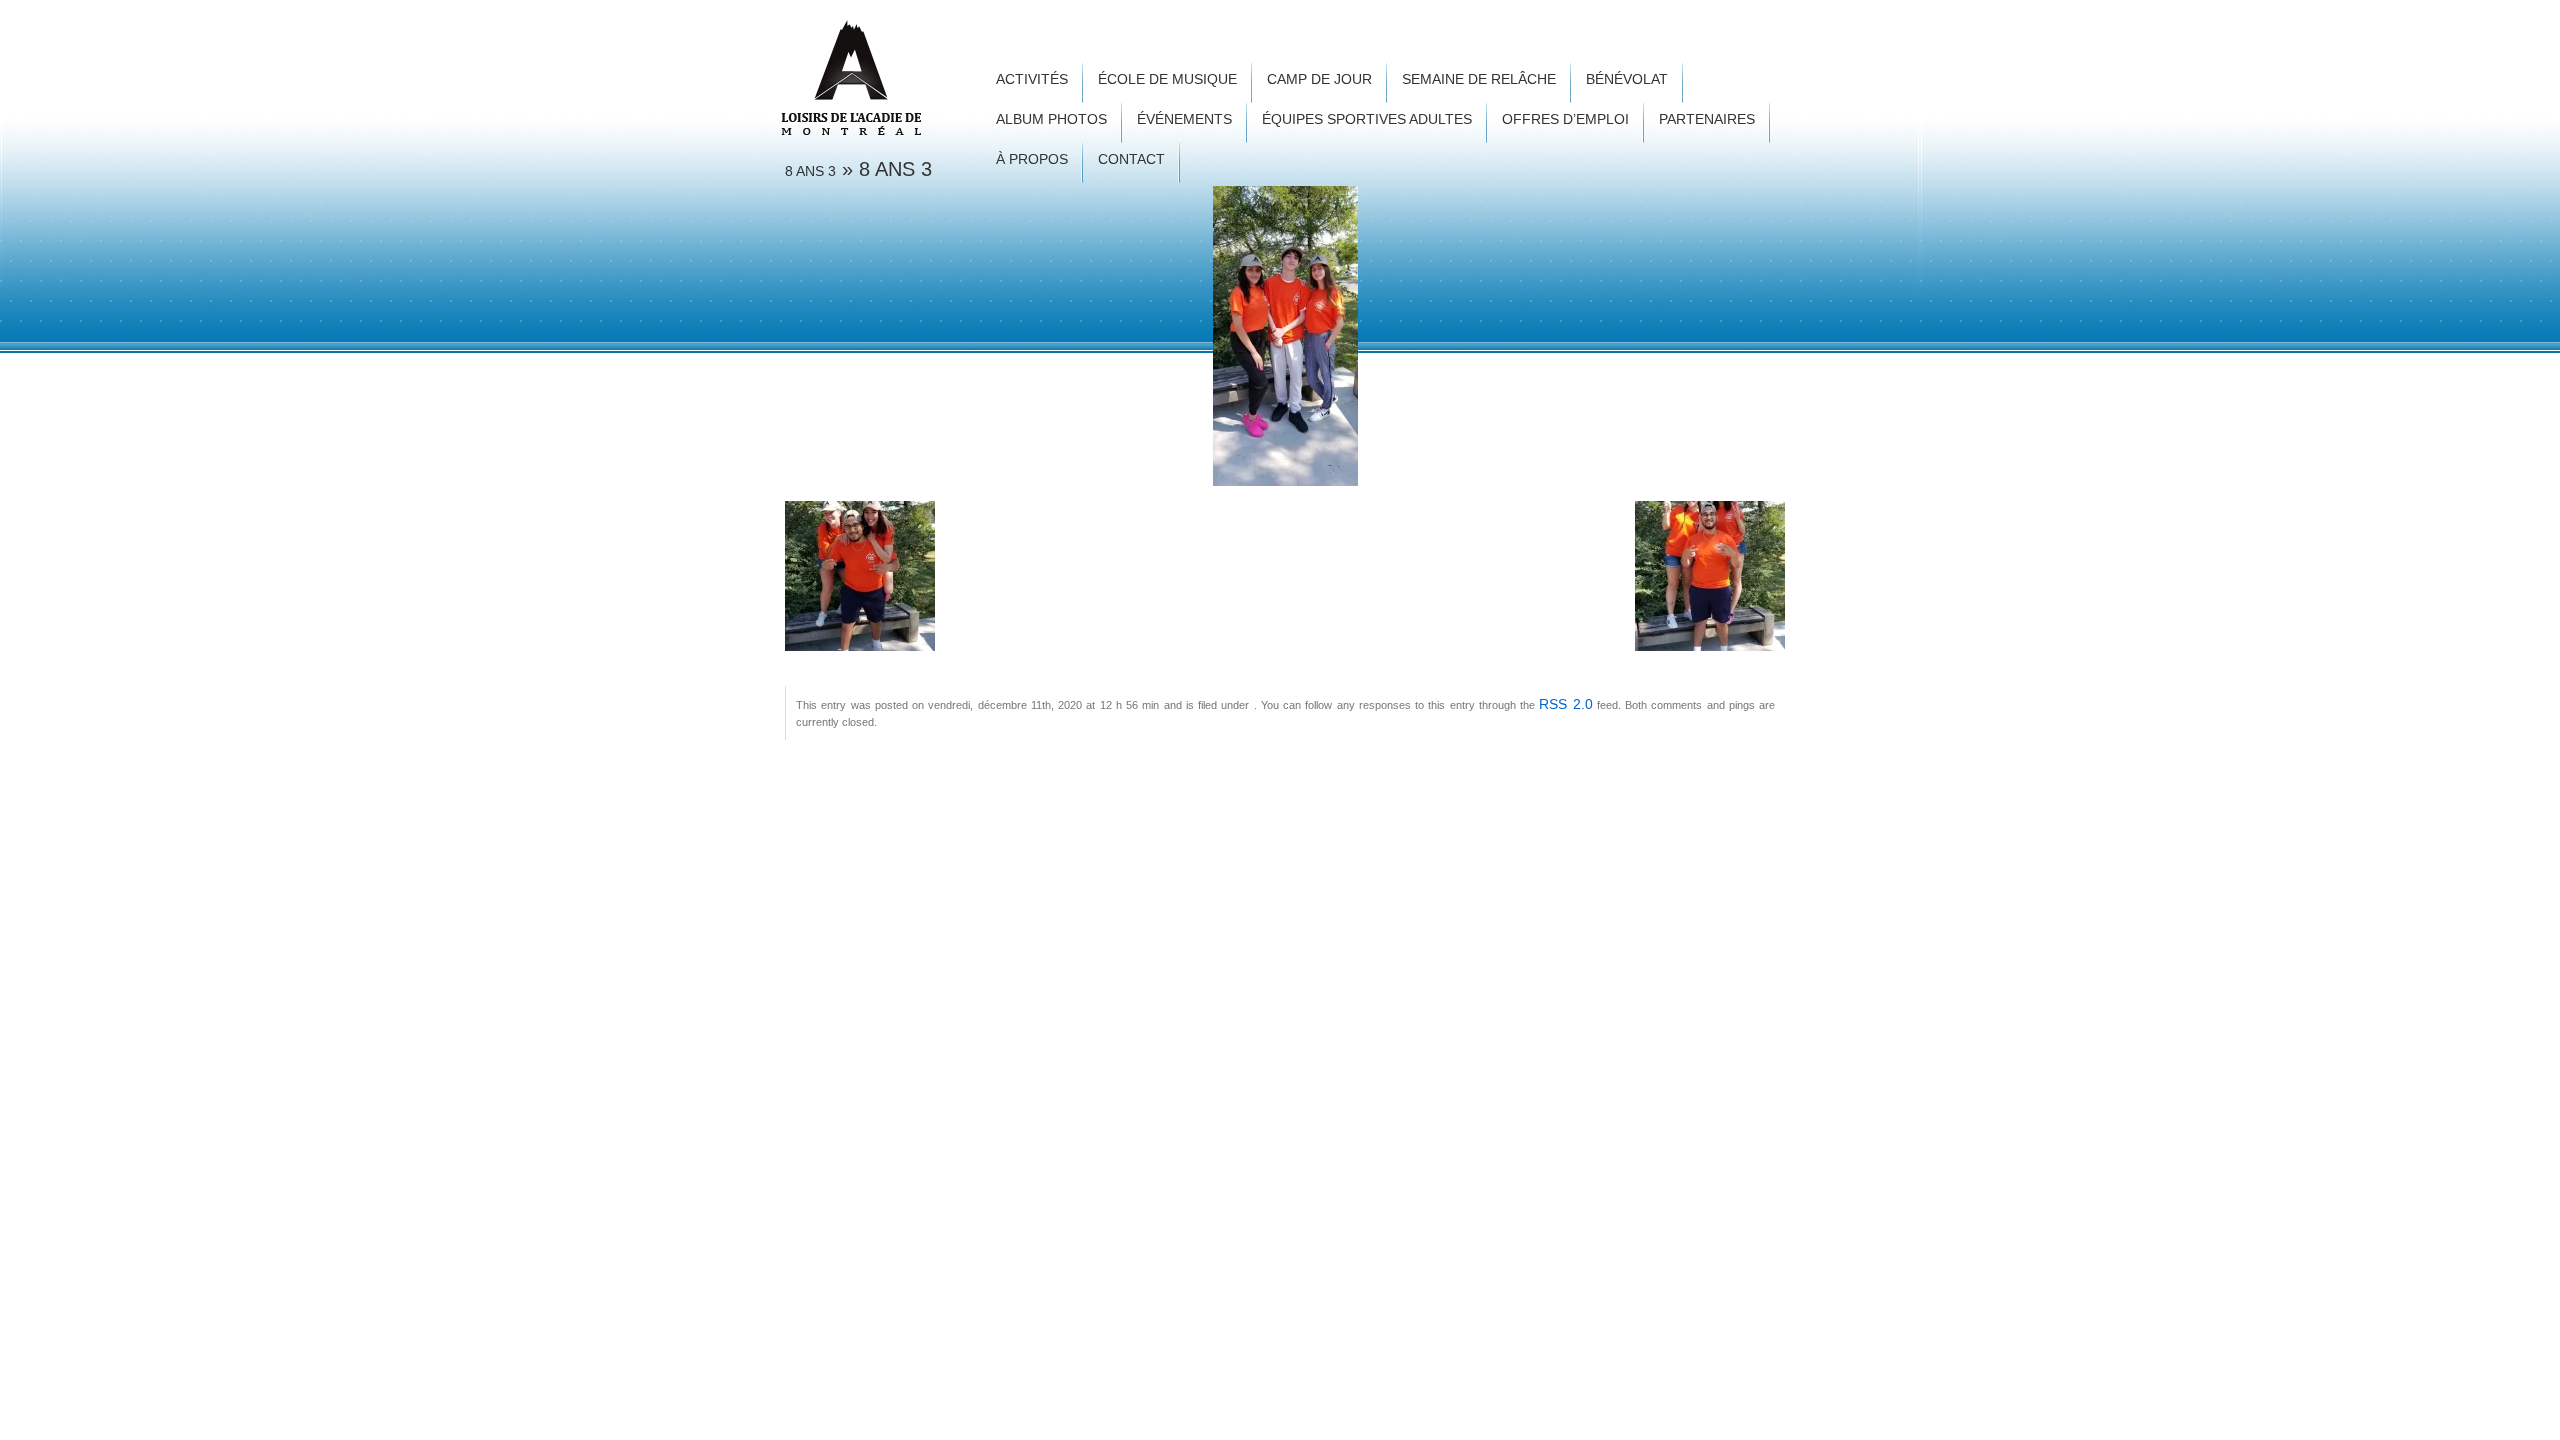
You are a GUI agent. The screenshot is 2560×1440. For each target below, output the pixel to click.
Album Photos (1051, 119)
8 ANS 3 (810, 171)
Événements (1184, 119)
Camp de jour (1319, 79)
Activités (1032, 79)
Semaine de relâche (1479, 79)
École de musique (1167, 79)
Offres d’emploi (1565, 119)
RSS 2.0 (1565, 704)
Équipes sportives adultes (1367, 119)
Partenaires (1707, 119)
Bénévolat (1627, 79)
